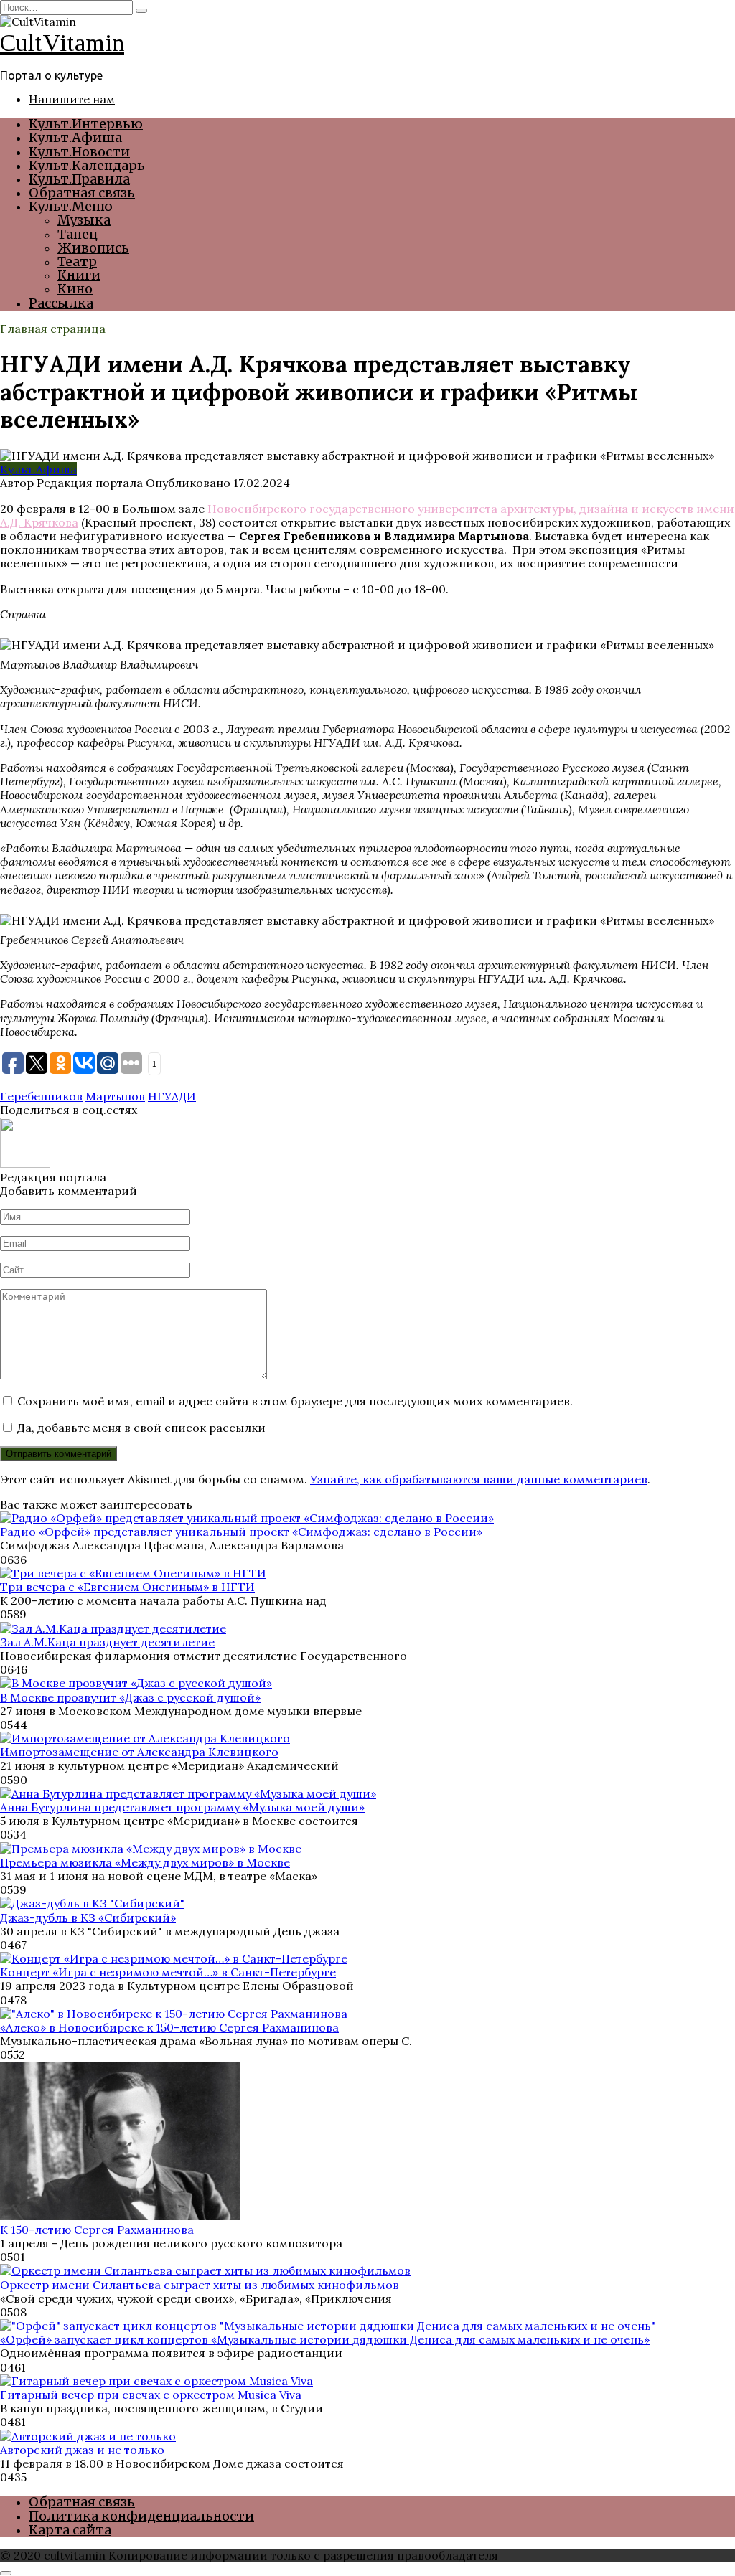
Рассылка (61, 303)
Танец (78, 234)
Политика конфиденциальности (141, 2516)
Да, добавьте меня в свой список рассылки (140, 1428)
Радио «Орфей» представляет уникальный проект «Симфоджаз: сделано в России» (241, 1532)
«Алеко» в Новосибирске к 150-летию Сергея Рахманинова (169, 2027)
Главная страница (53, 329)
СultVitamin (62, 43)
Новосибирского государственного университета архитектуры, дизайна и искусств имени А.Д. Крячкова (367, 515)
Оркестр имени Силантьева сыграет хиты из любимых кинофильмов (200, 2285)
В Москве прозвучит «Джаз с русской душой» (130, 1697)
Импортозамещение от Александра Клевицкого (139, 1752)
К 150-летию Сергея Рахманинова (97, 2230)
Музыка (84, 220)
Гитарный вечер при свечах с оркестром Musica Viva (151, 2395)
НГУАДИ (172, 1096)
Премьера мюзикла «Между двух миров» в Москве (145, 1862)
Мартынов (115, 1096)
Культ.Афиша (75, 137)
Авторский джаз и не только (82, 2450)
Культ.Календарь (87, 165)
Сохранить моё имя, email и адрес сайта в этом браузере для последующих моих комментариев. (295, 1401)
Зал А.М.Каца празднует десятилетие (107, 1642)
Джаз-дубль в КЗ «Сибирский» (88, 1917)
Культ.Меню (71, 206)
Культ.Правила (79, 179)
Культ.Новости (79, 152)
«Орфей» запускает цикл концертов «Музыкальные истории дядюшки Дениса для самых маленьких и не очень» (325, 2339)
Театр (77, 261)
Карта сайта (70, 2530)
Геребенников (41, 1096)
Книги (79, 275)
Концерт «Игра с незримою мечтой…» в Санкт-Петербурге (168, 1972)
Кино (75, 289)
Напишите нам (72, 99)
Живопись (93, 248)
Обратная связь (82, 193)
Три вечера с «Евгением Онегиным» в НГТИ (127, 1587)
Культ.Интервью (86, 124)
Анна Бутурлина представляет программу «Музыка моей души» (182, 1807)
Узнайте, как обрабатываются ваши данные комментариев (479, 1479)
